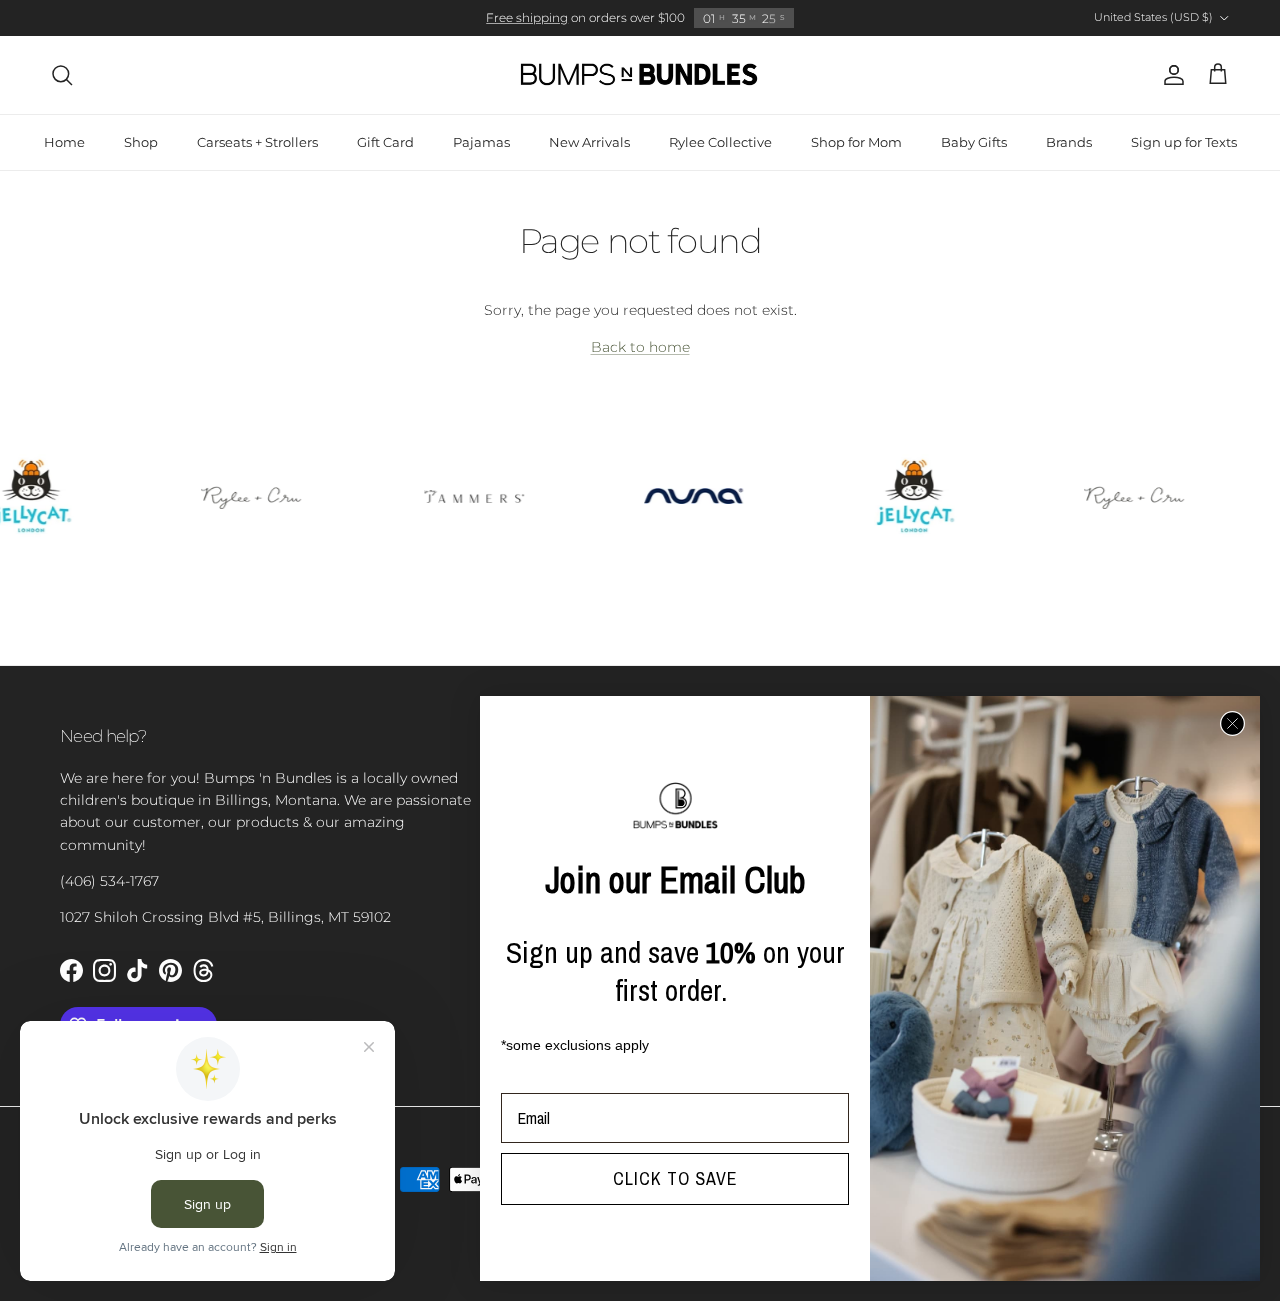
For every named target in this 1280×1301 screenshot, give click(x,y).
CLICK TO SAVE (675, 1178)
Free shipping (527, 17)
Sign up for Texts (1184, 142)
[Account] (1170, 75)
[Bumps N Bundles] (640, 75)
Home (64, 142)
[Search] (62, 75)
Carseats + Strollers (257, 142)
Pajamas (481, 142)
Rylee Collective (720, 142)
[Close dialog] (1232, 723)
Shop (141, 142)
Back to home (640, 347)
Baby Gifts (974, 142)
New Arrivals (589, 142)
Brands (1069, 142)
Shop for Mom (856, 142)
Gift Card (385, 142)
